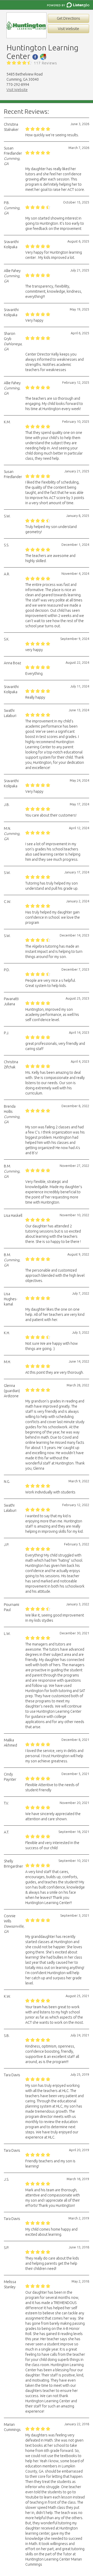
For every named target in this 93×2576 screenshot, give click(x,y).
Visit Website (68, 29)
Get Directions (68, 18)
